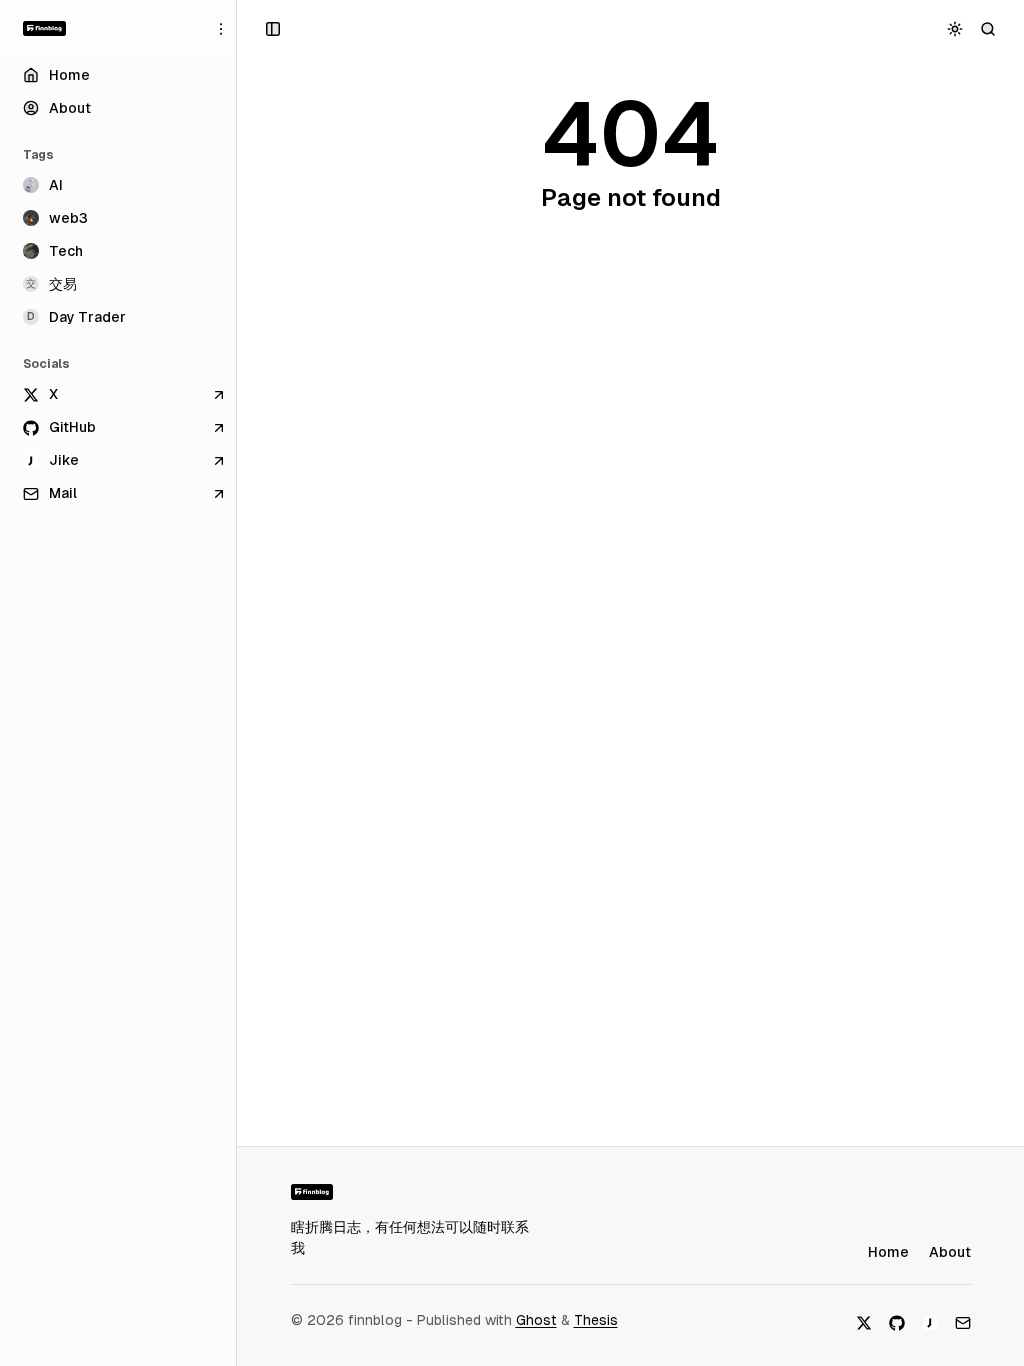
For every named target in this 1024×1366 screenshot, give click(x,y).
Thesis (596, 1320)
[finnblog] (44, 29)
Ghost (536, 1320)
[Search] (988, 28)
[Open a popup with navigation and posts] (273, 28)
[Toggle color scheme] (955, 28)
